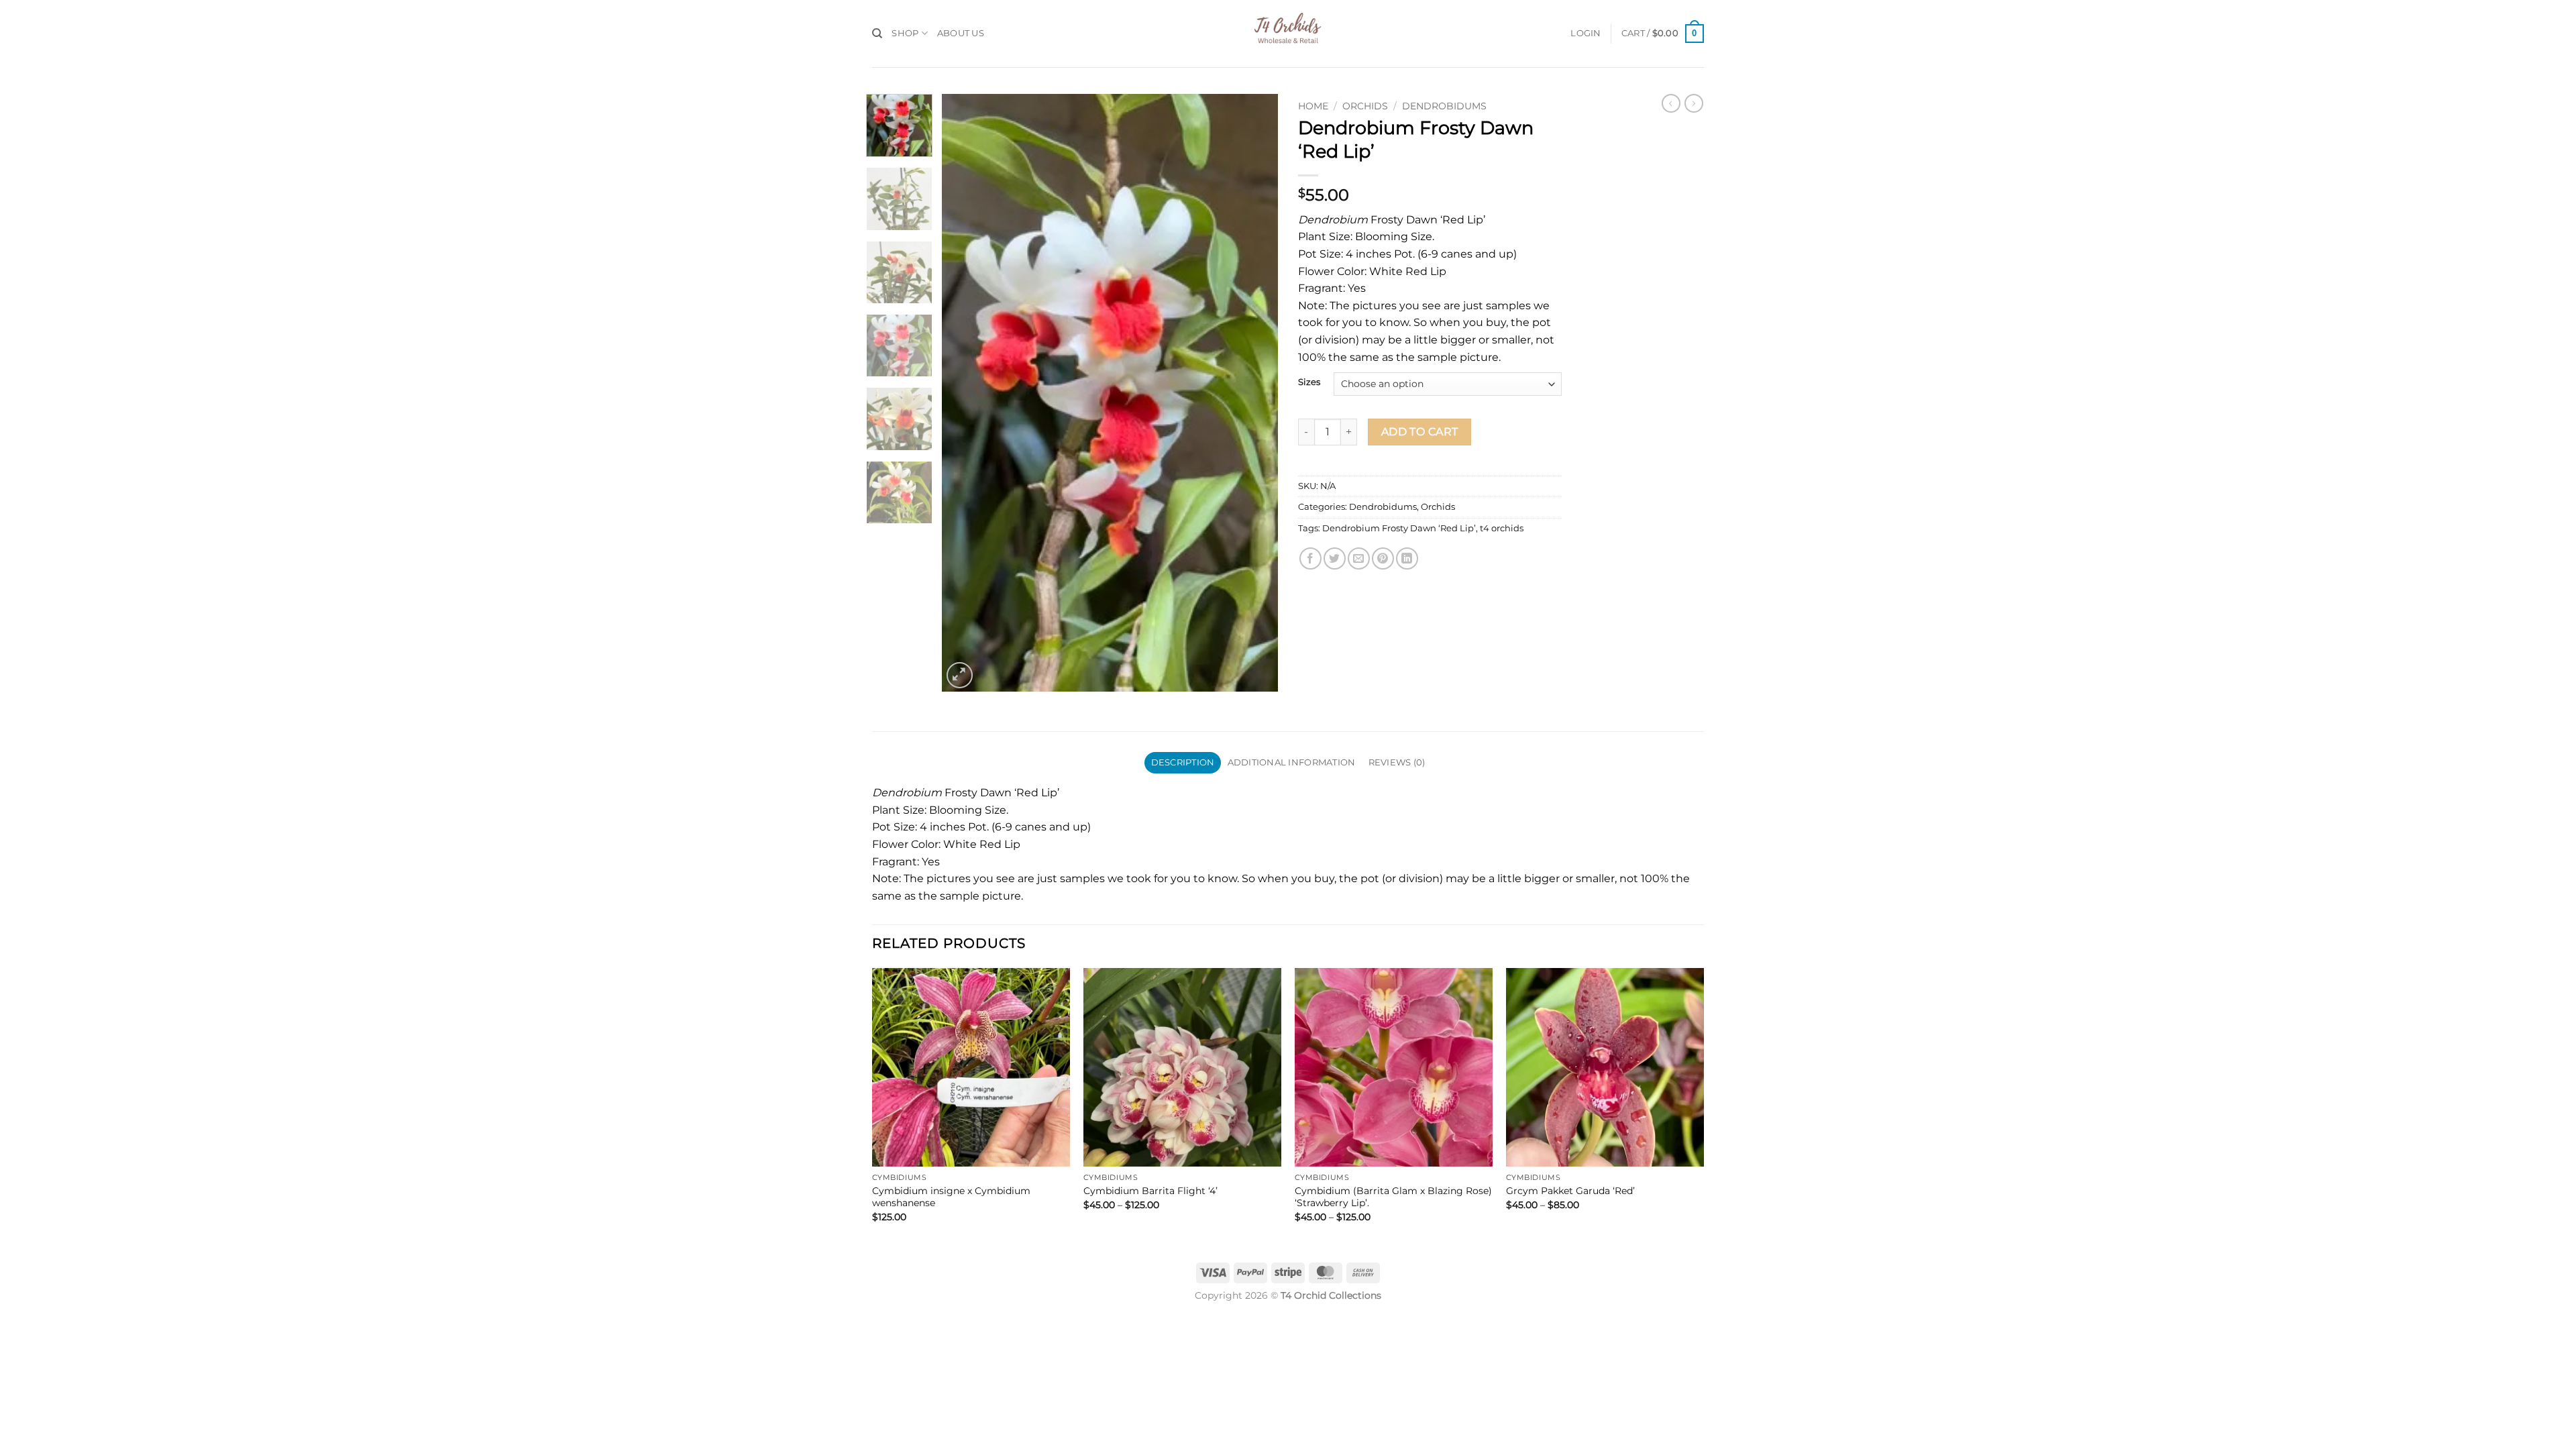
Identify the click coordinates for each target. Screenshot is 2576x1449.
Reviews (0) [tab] (1397, 762)
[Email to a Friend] (1359, 558)
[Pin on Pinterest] (1383, 558)
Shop (905, 33)
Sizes (1309, 382)
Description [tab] (1183, 762)
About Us (961, 33)
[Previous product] (1694, 103)
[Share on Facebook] (1310, 558)
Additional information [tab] (1292, 762)
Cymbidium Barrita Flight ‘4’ (1150, 1191)
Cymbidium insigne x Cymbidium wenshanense (951, 1197)
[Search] (877, 34)
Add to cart (1420, 432)
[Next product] (1671, 103)
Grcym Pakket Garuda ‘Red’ (1570, 1191)
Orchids (1365, 106)
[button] (1586, 34)
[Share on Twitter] (1335, 558)
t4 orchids (1502, 528)
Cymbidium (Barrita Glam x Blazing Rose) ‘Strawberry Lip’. (1393, 1197)
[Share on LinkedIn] (1407, 558)
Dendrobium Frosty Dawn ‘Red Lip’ (1399, 528)
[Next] (1254, 392)
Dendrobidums (1444, 106)
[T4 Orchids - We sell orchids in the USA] (1288, 34)
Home (1313, 106)
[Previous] (965, 392)
